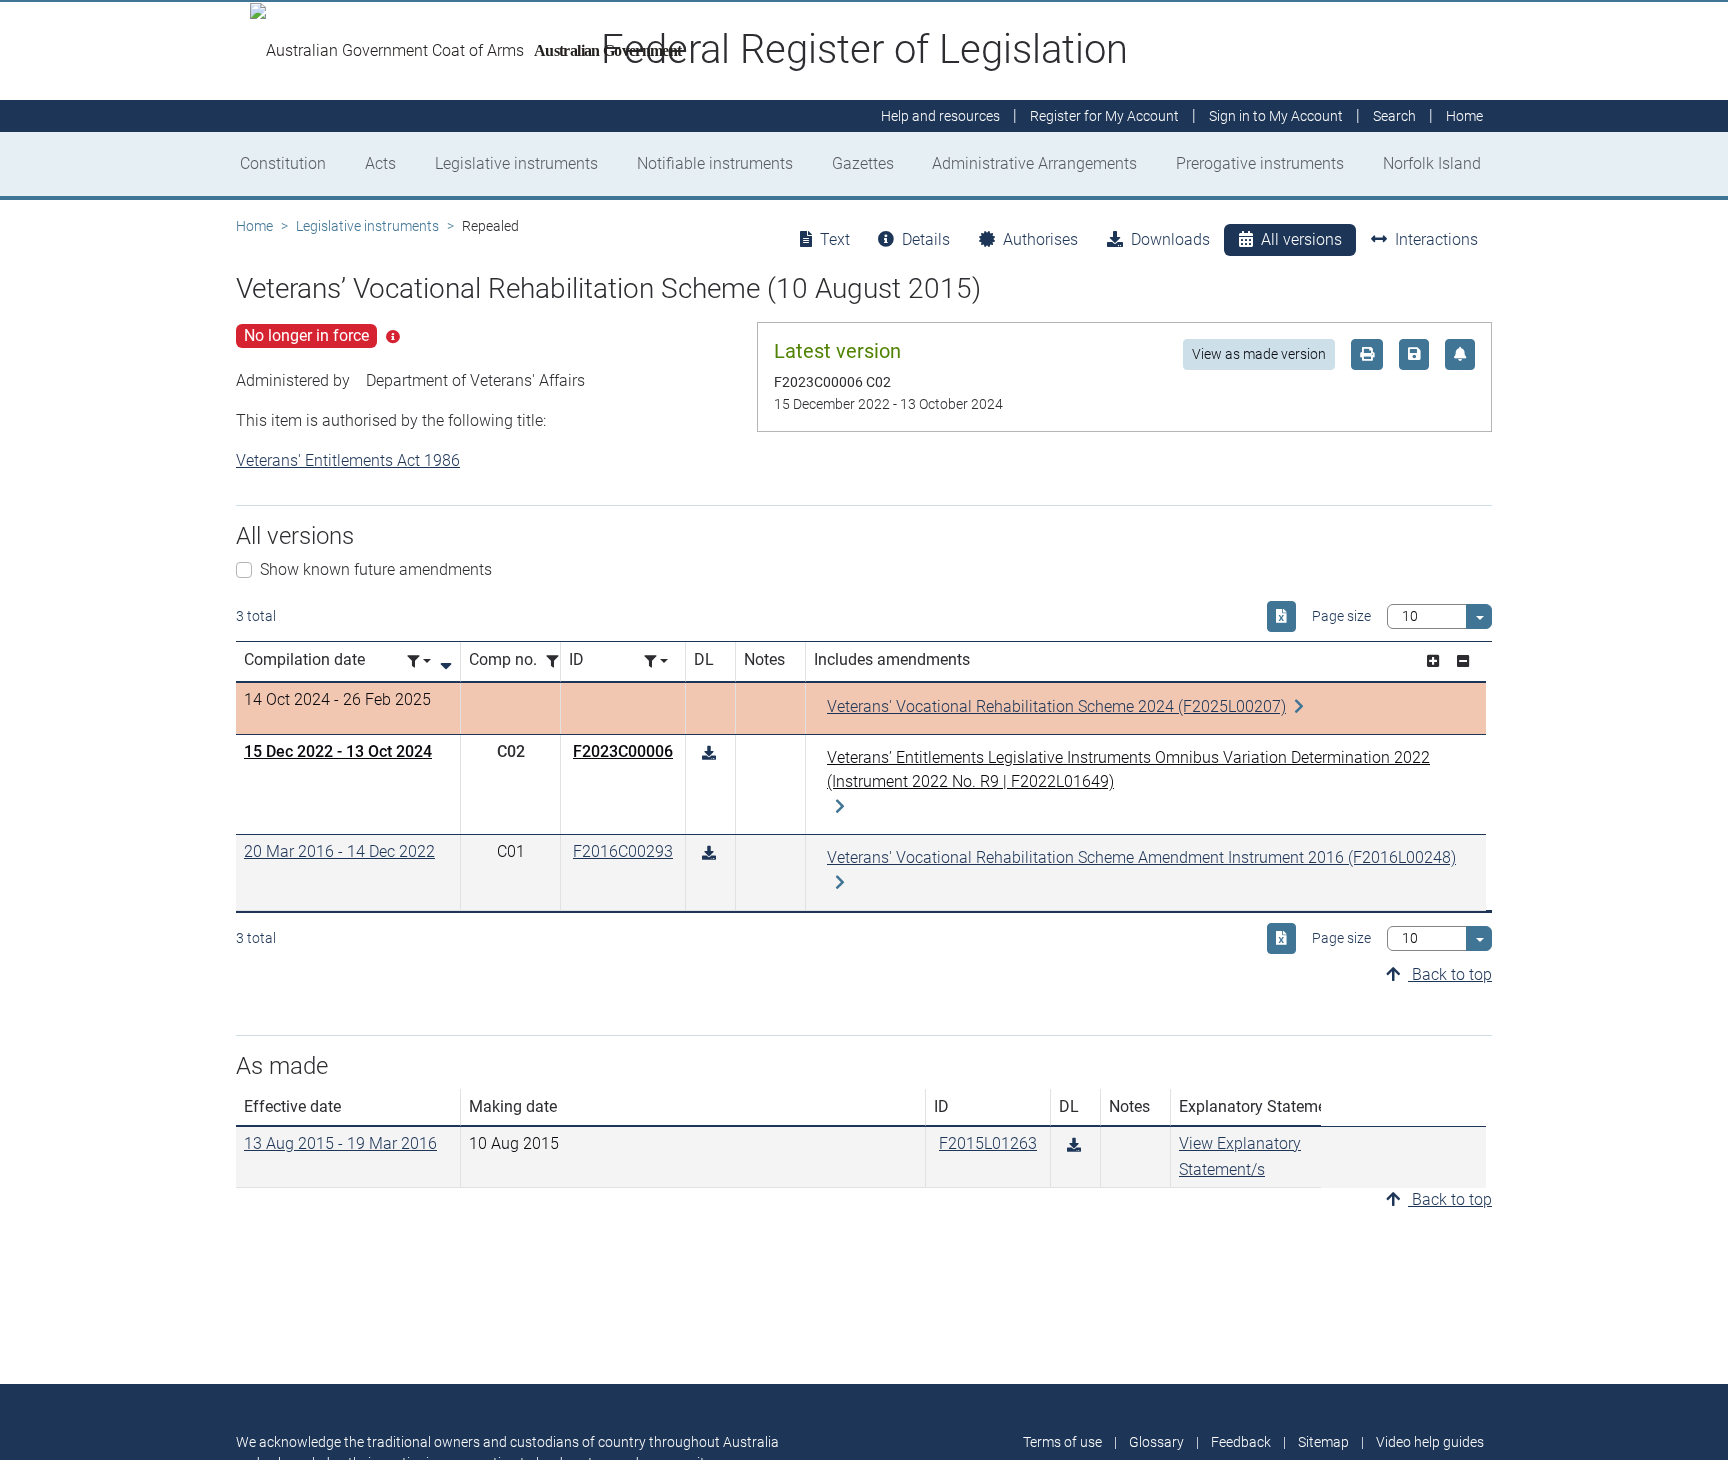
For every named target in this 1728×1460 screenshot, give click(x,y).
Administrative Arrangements (1034, 163)
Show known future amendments (376, 569)
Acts (380, 163)
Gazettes (863, 163)
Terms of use (1062, 1442)
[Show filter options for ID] (656, 661)
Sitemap (1323, 1442)
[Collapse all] (1463, 661)
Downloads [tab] (1170, 239)
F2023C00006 (623, 751)
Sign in (1276, 116)
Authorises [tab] (1040, 239)
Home (254, 226)
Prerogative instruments (1260, 163)
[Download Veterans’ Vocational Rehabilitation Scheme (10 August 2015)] (709, 753)
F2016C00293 (623, 851)
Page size (1341, 616)
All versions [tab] (1301, 239)
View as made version (1259, 354)
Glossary (1156, 1442)
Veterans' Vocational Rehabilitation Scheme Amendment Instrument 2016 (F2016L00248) (1141, 857)
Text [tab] (835, 239)
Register (1104, 116)
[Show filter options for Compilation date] (419, 661)
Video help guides (1430, 1442)
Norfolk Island (1432, 163)
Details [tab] (926, 239)
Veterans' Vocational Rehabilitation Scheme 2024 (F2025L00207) (1056, 706)
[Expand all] (1433, 661)
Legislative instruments (516, 163)
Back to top (1450, 974)
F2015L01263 (988, 1143)
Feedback (1241, 1442)
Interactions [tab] (1436, 239)
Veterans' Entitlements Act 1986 (348, 460)
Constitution (283, 163)
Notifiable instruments (715, 163)
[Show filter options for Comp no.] (558, 661)
